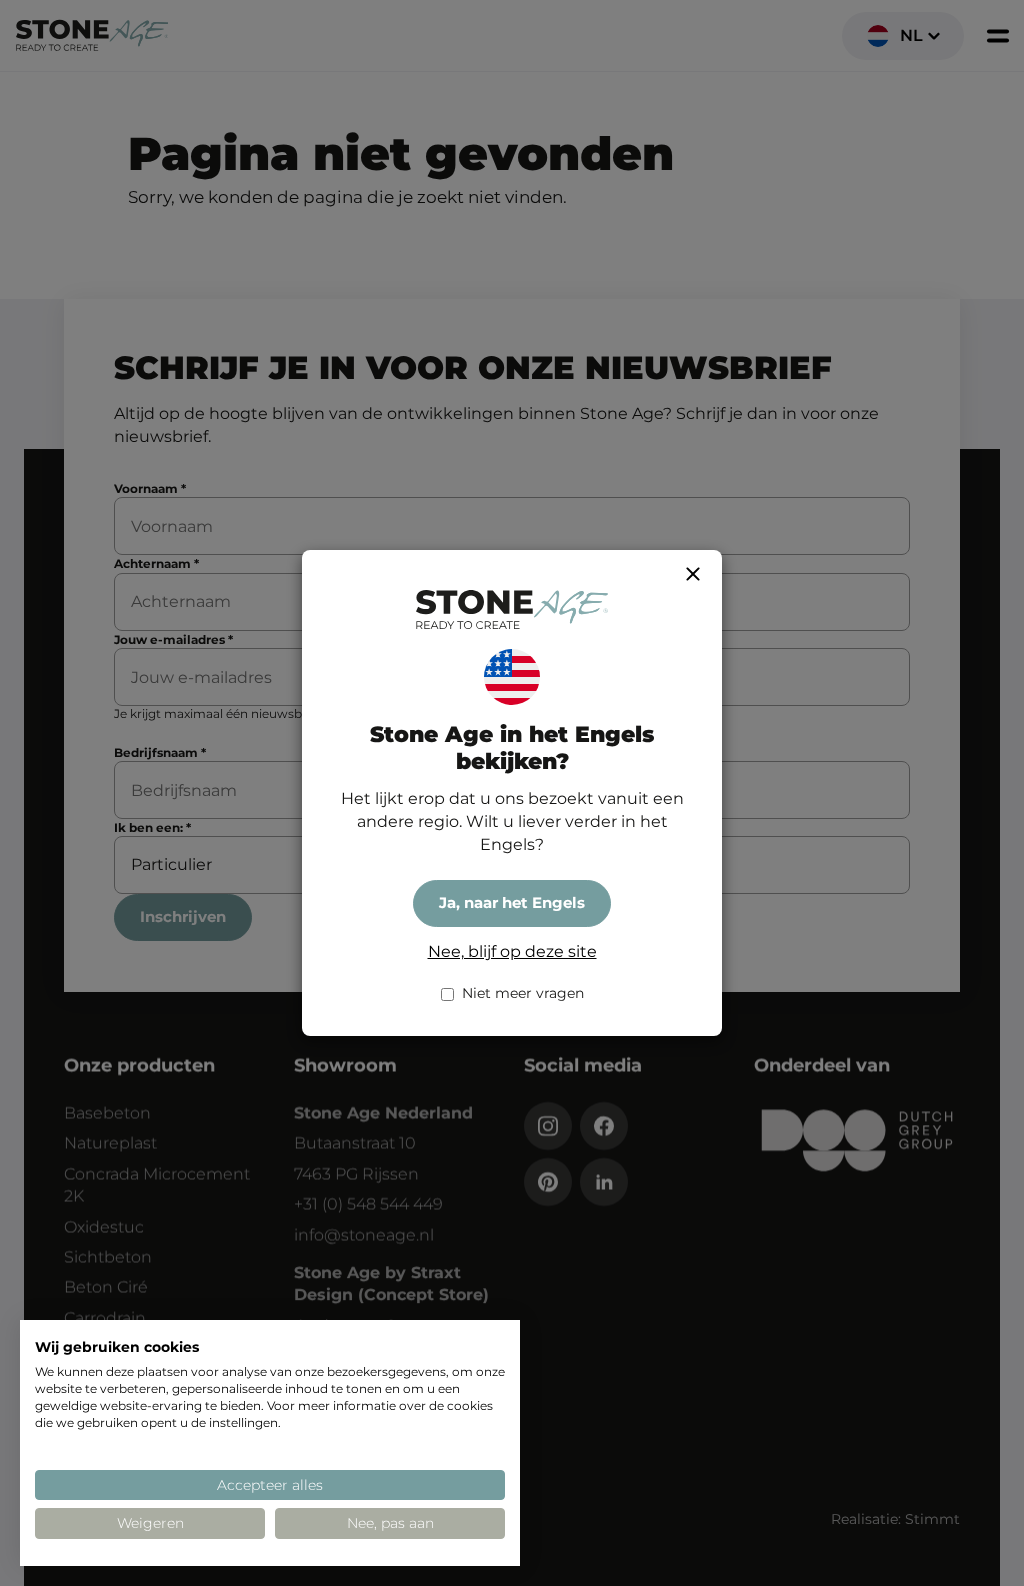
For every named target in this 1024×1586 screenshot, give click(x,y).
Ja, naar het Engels (512, 903)
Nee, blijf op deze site (512, 951)
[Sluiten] (693, 574)
